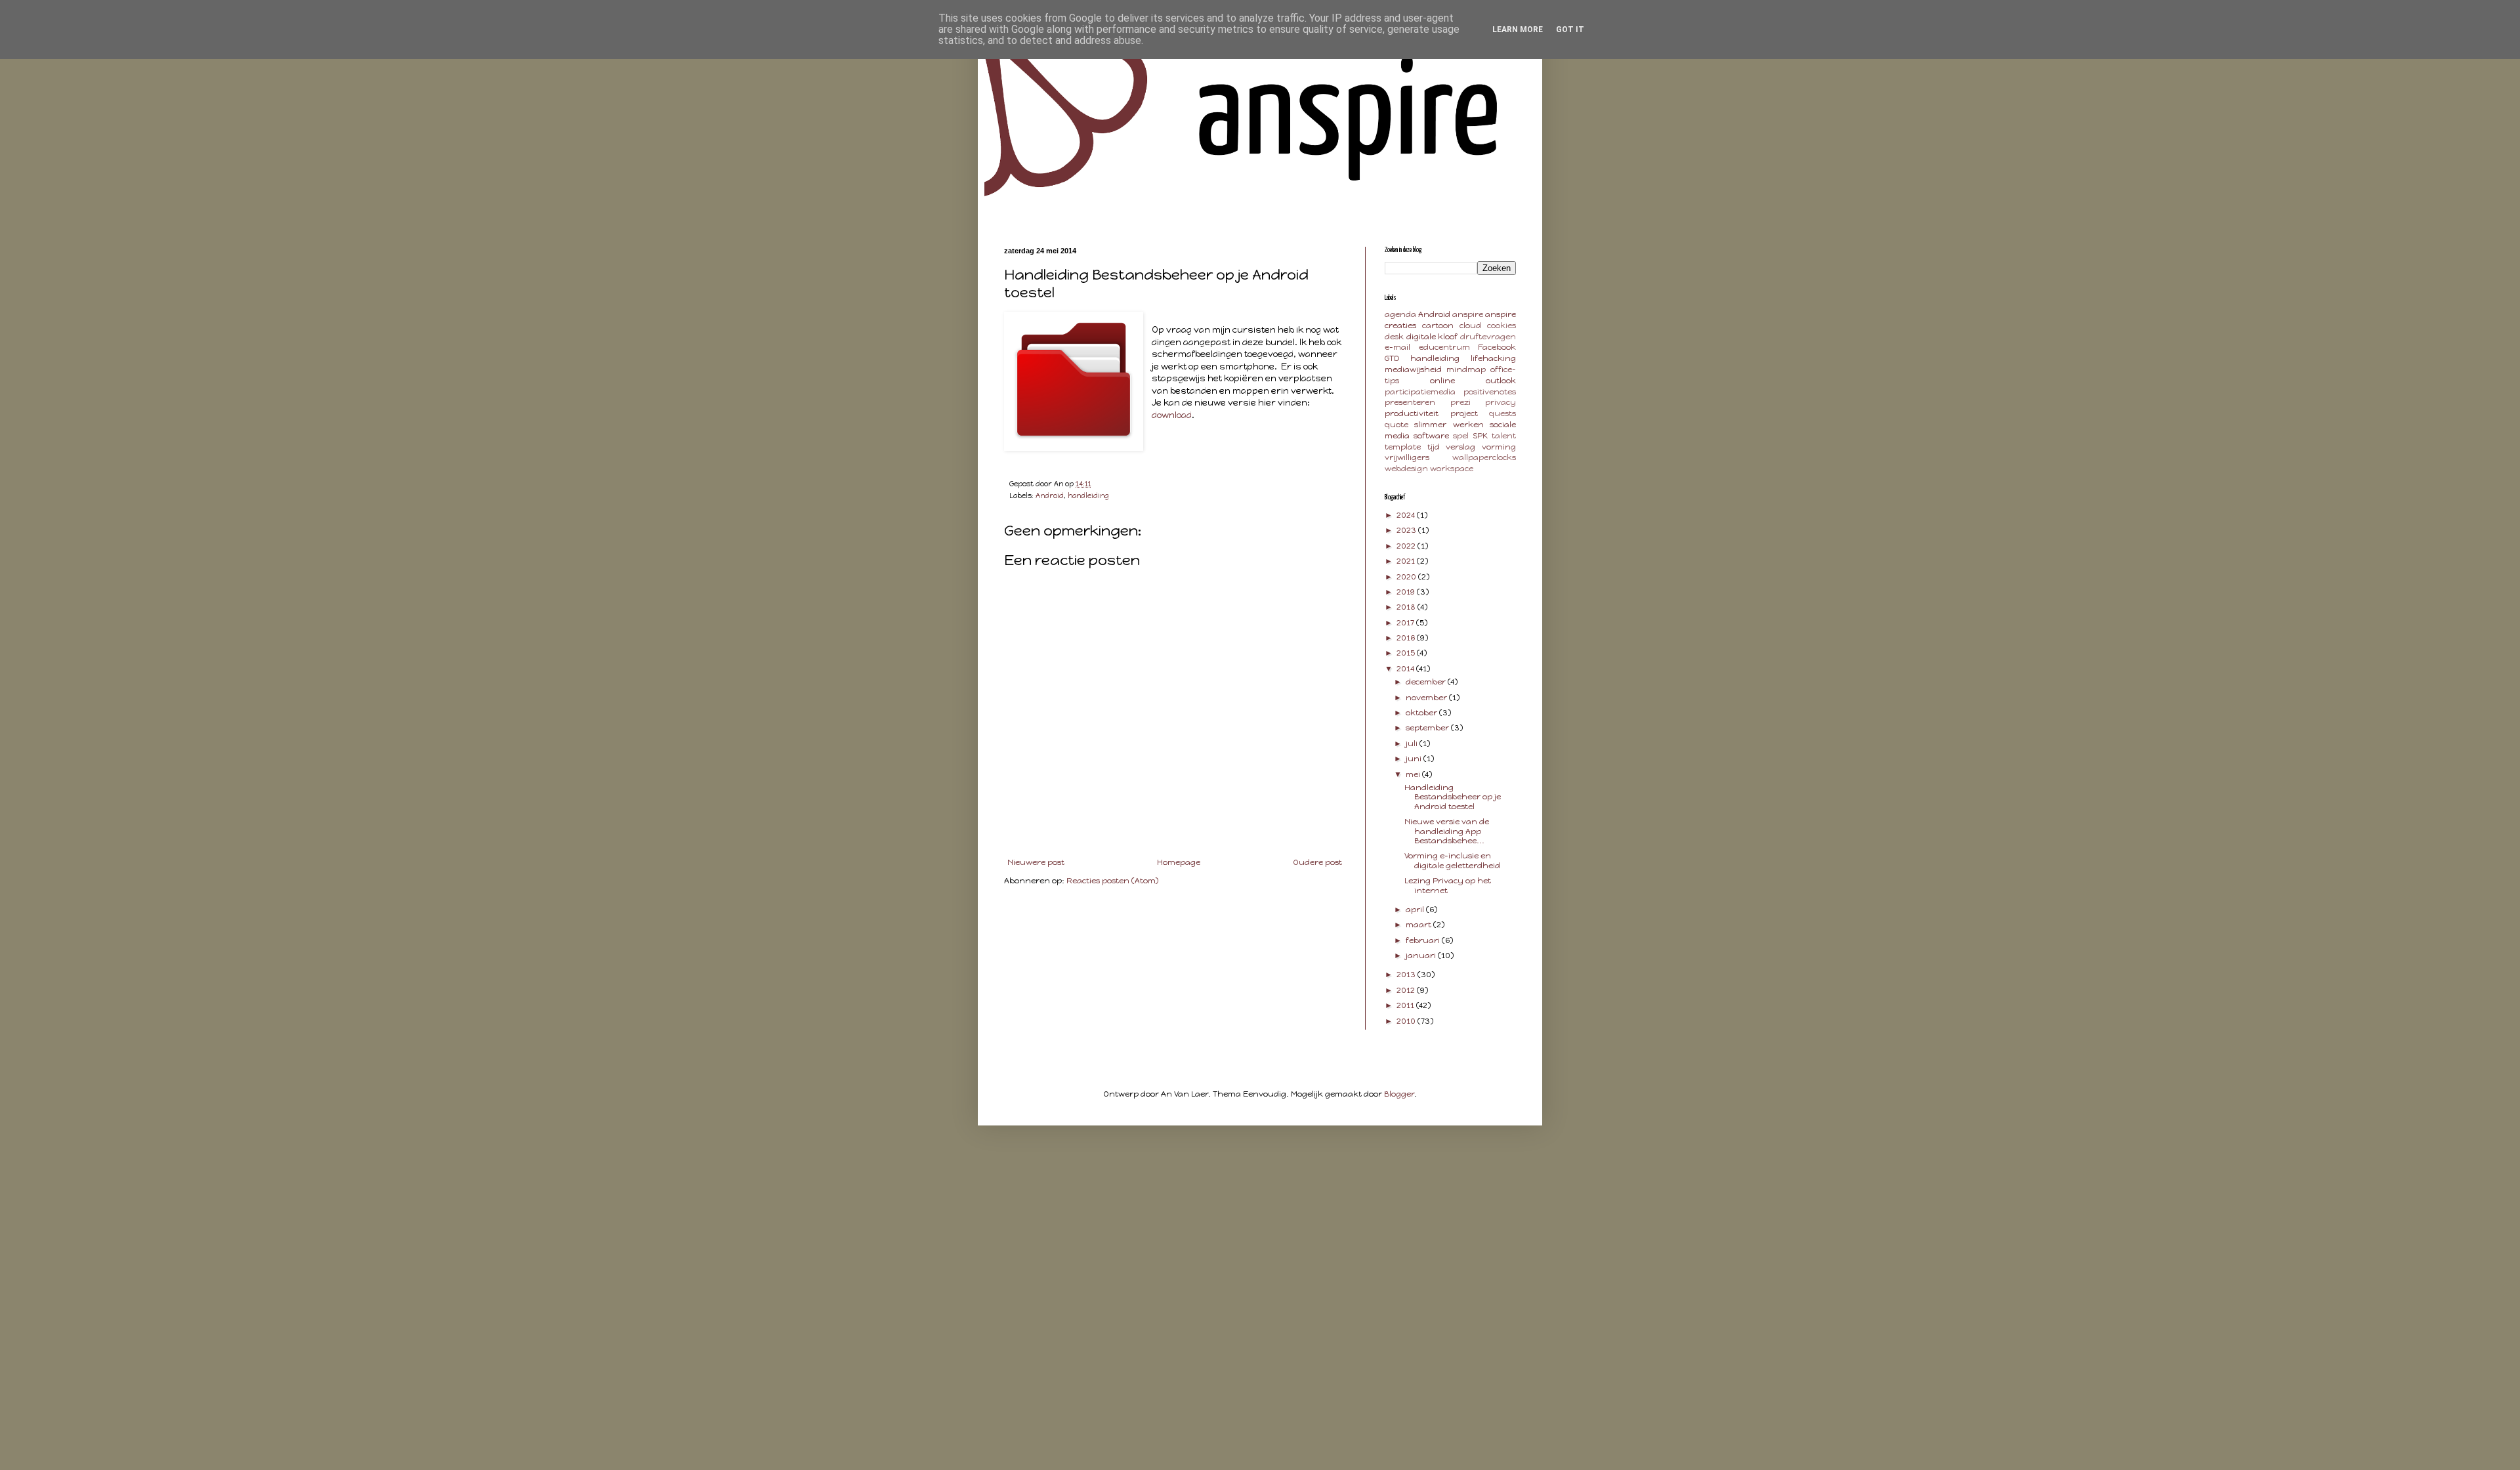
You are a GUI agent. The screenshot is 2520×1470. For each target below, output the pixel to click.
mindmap (1466, 369)
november (1427, 698)
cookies (1501, 325)
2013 (1407, 975)
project (1464, 413)
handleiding (1088, 496)
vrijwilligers (1407, 457)
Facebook (1497, 347)
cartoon (1438, 325)
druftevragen (1488, 337)
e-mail (1397, 347)
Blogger (1399, 1094)
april (1416, 910)
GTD (1392, 358)
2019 (1407, 592)
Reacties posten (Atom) (1112, 881)
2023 (1407, 530)
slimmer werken (1449, 425)
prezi (1460, 402)
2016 (1407, 638)
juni (1415, 759)
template (1403, 447)
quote (1396, 425)
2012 (1407, 990)
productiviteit (1412, 413)
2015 (1407, 653)
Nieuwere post (1036, 862)
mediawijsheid (1413, 369)
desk (1394, 337)
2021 (1407, 561)
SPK (1480, 436)
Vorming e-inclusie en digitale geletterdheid (1452, 860)
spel (1461, 436)
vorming (1499, 447)
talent (1504, 436)
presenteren (1410, 402)
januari (1422, 955)
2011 (1406, 1005)
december (1427, 682)
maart (1419, 925)
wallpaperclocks (1484, 457)
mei (1414, 774)
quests (1502, 413)
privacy (1501, 402)
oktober (1422, 713)
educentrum (1444, 347)
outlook (1501, 381)
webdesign (1406, 469)
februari (1424, 940)
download (1172, 415)
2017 (1406, 623)
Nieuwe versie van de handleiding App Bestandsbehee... (1447, 831)
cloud (1470, 325)
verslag (1460, 447)
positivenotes (1490, 392)
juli (1413, 744)
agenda (1400, 314)
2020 (1407, 577)
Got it (1570, 30)
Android (1050, 496)
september (1428, 728)
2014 (1406, 669)
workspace (1452, 469)
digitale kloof (1432, 337)
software (1431, 436)
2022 (1407, 546)
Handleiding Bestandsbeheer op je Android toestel (1453, 797)
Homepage (1179, 862)
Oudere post (1317, 862)
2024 (1407, 515)
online (1442, 381)
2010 (1407, 1021)
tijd (1434, 447)
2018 (1407, 607)
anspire (1468, 314)
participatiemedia (1420, 392)
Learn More (1518, 30)
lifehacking (1493, 358)
